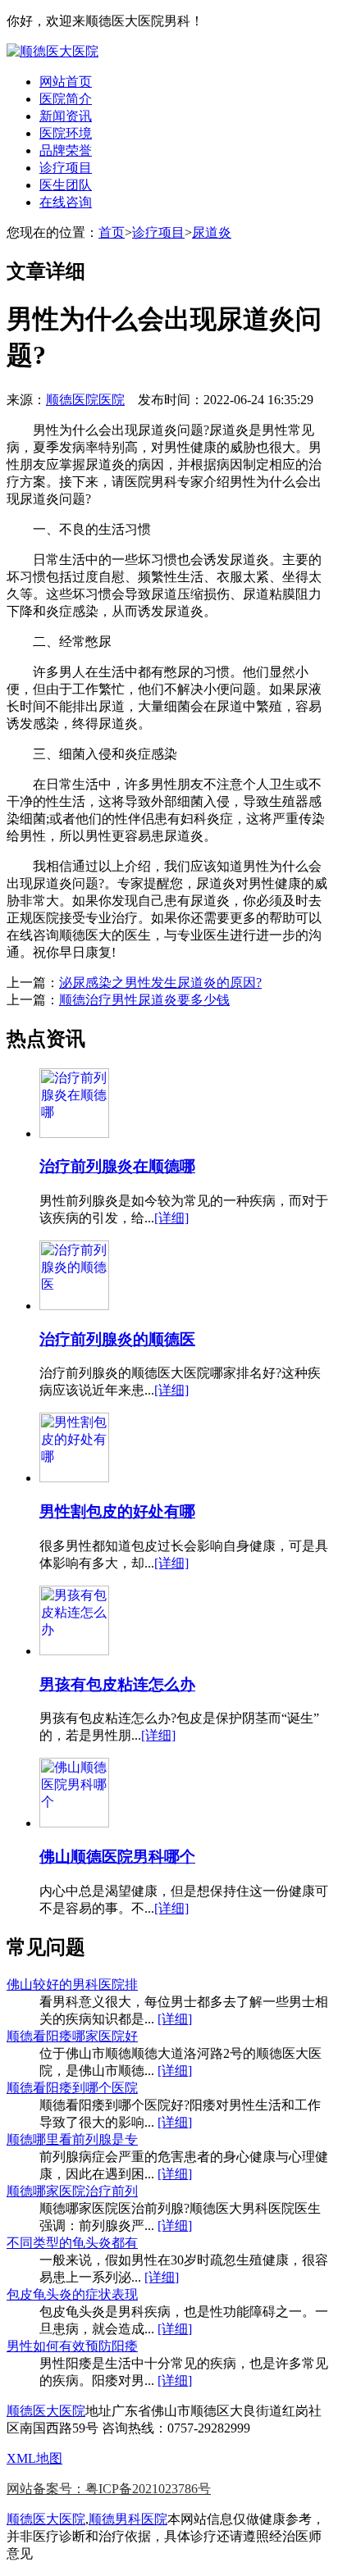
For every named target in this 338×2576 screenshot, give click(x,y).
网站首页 (66, 82)
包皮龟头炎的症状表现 (72, 2294)
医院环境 (66, 133)
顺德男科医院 (128, 2519)
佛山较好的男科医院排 (72, 1984)
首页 (112, 232)
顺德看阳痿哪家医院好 (72, 2036)
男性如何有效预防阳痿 (72, 2346)
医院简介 (66, 99)
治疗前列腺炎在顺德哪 (117, 1166)
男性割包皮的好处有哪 (117, 1511)
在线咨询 (66, 202)
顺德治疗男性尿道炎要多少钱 (144, 1000)
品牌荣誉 (66, 150)
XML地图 (34, 2458)
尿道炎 (212, 232)
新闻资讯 (66, 116)
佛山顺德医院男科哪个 (117, 1857)
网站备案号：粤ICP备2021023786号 (109, 2489)
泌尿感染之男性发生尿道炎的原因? (160, 983)
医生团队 (66, 185)
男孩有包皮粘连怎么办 (117, 1684)
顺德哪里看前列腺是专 (72, 2139)
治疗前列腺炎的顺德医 (117, 1339)
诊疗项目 (66, 168)
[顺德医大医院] (53, 51)
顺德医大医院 (46, 2411)
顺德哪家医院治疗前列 (72, 2191)
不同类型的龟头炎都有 (72, 2243)
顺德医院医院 (85, 400)
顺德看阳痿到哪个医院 (72, 2088)
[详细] (171, 1218)
